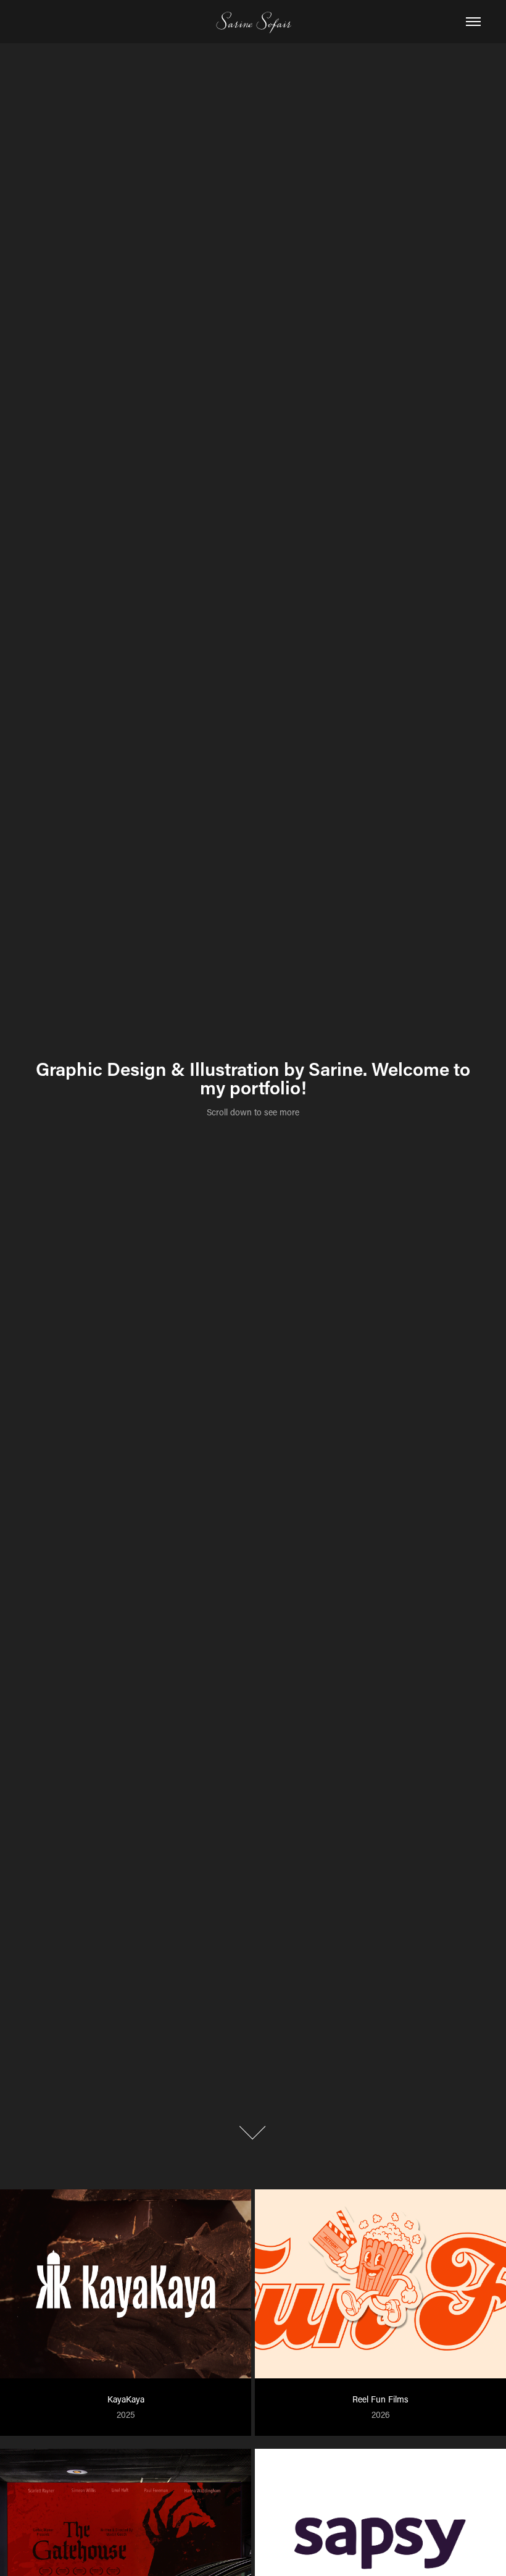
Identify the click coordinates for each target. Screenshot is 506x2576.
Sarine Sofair (253, 21)
